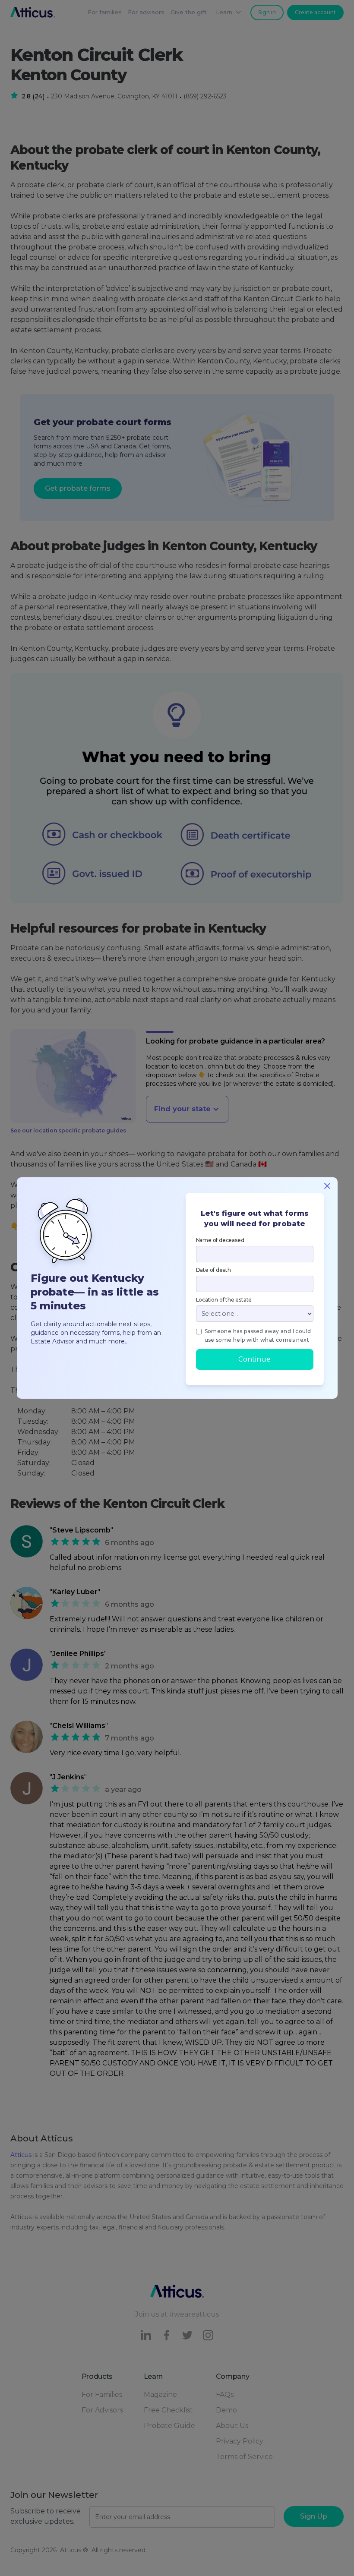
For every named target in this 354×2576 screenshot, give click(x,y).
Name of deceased (220, 1240)
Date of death (213, 1270)
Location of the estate (224, 1300)
